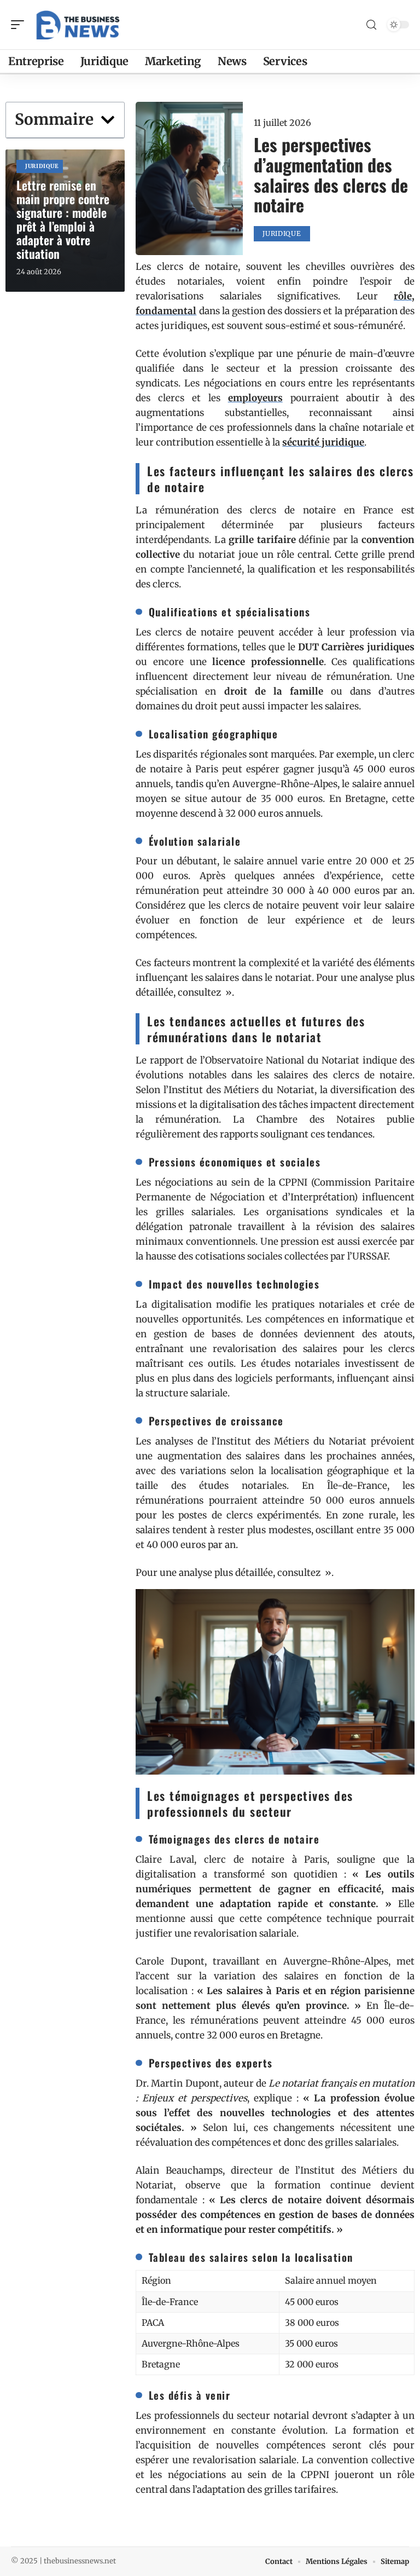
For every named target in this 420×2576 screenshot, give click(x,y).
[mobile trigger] (20, 25)
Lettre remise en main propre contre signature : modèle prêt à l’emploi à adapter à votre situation (63, 219)
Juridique (42, 166)
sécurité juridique (323, 442)
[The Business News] (79, 25)
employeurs (255, 398)
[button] (108, 120)
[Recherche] (371, 25)
